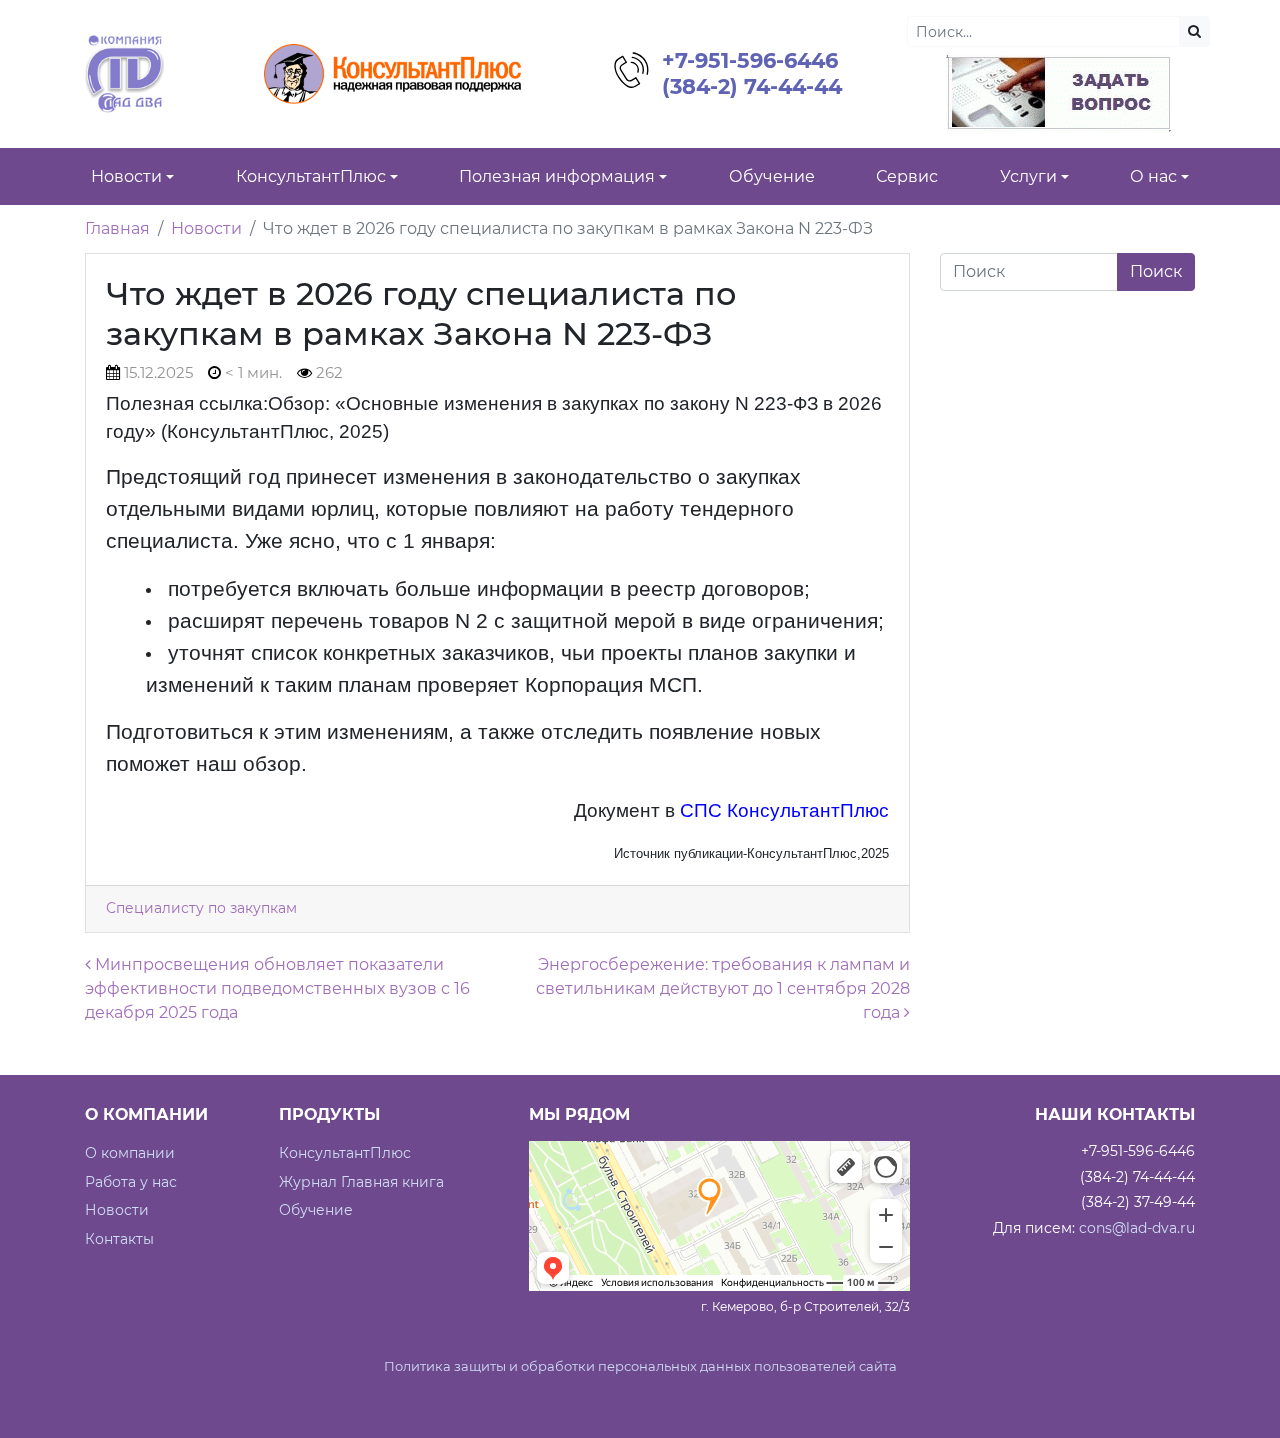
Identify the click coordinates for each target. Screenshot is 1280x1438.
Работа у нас (131, 1182)
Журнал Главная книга (361, 1182)
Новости (206, 228)
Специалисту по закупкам (201, 908)
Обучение (316, 1210)
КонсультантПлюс (345, 1153)
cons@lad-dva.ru (1137, 1228)
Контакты (119, 1239)
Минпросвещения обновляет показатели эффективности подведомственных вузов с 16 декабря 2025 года (277, 988)
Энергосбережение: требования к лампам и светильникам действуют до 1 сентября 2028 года (723, 988)
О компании (130, 1153)
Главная (117, 228)
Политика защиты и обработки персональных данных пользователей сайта (640, 1366)
